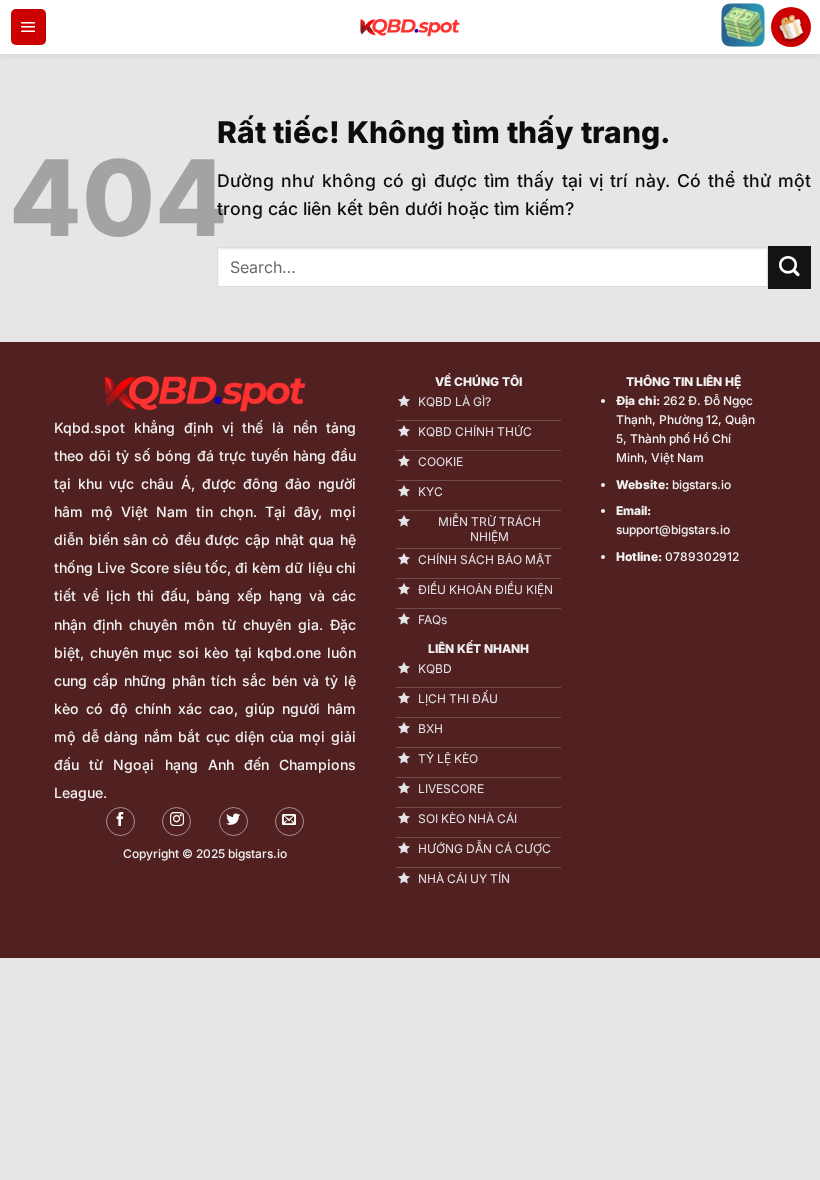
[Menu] (28, 27)
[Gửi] (789, 267)
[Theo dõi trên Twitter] (233, 821)
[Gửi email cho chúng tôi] (289, 821)
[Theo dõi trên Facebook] (120, 821)
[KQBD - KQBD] (410, 27)
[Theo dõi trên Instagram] (176, 821)
